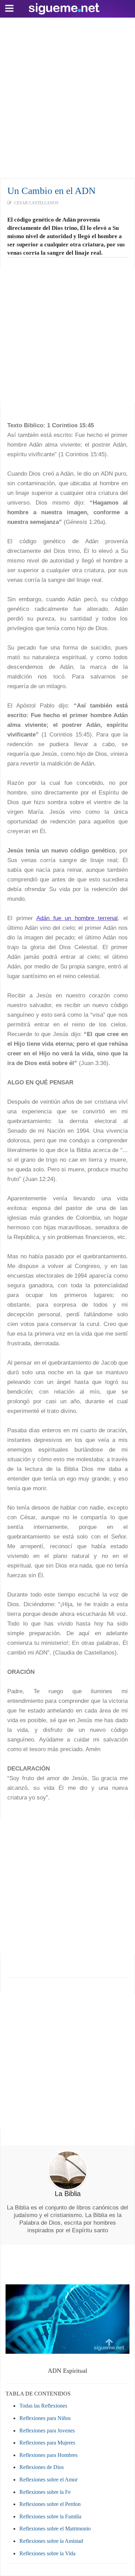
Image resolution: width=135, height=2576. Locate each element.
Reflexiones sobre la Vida (47, 2553)
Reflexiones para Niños (45, 2418)
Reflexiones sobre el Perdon (50, 2504)
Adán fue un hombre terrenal (77, 918)
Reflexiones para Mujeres (47, 2443)
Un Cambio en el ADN (51, 191)
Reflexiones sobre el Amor (48, 2480)
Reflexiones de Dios (42, 2467)
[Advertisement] (67, 96)
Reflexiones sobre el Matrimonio (55, 2529)
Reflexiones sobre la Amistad (51, 2541)
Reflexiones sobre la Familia (50, 2516)
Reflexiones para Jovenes (47, 2431)
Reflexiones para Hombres (48, 2455)
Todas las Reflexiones (43, 2406)
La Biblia (68, 2194)
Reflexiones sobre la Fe (45, 2492)
